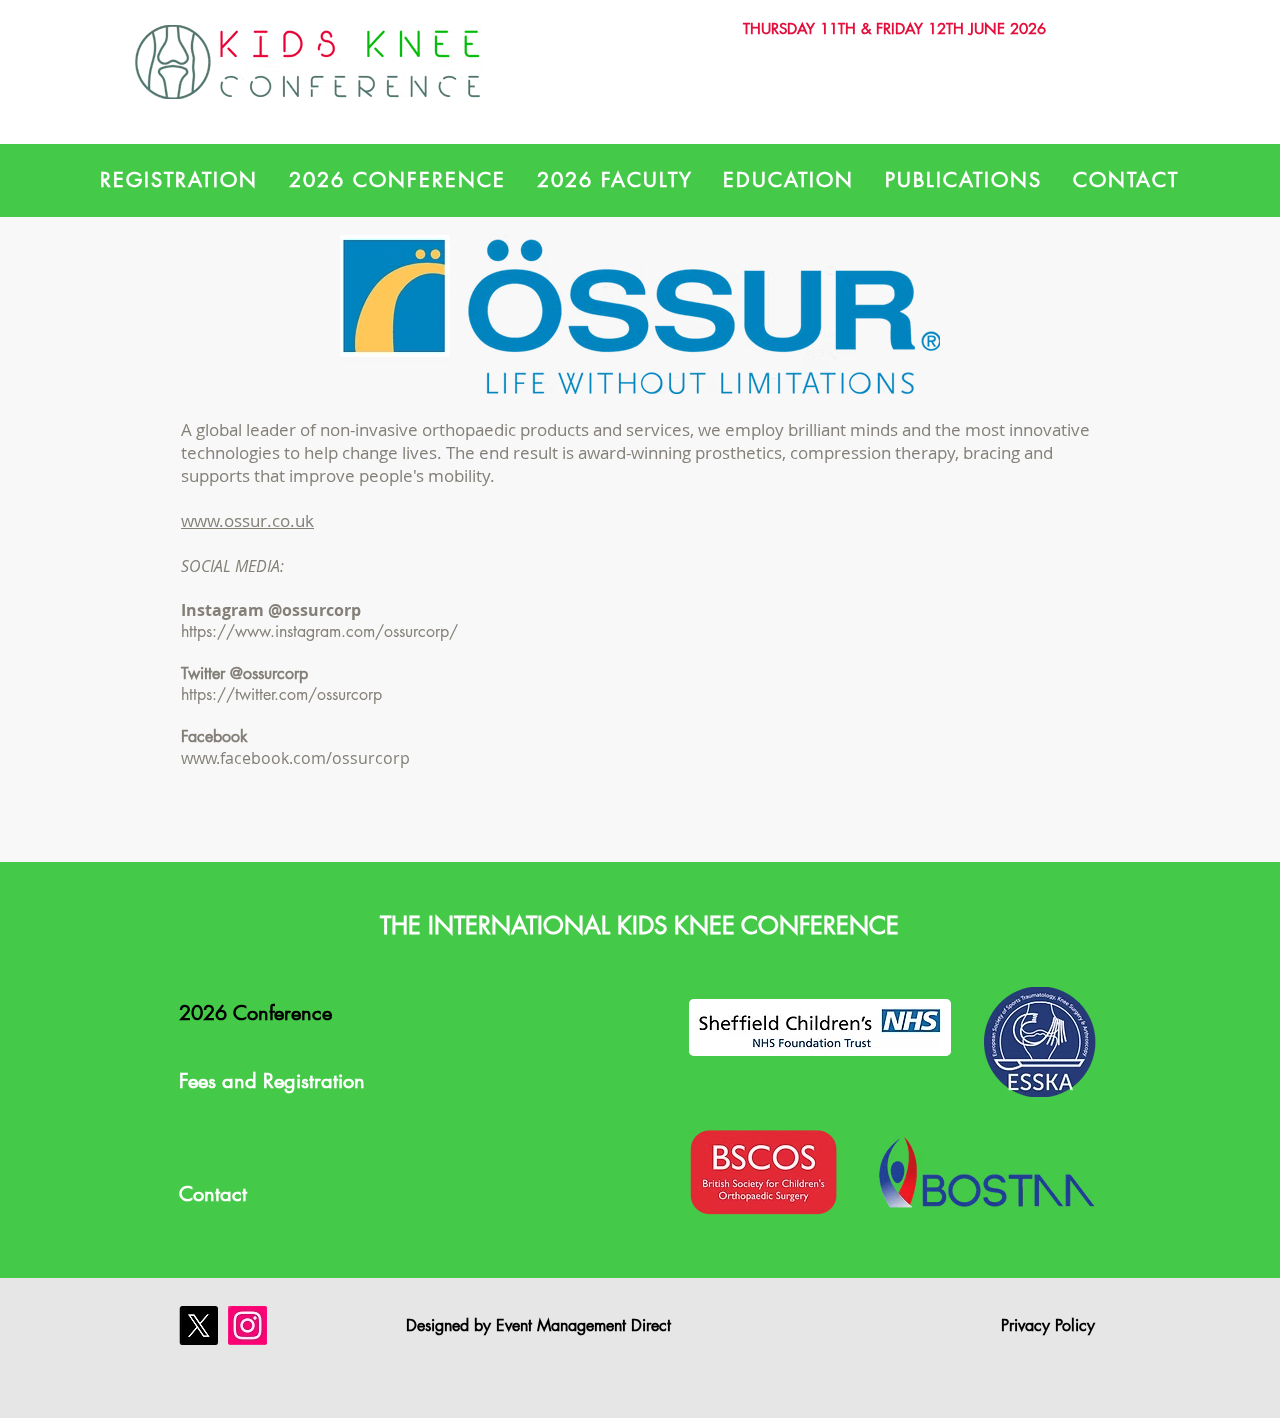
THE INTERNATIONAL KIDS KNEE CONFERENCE (639, 925)
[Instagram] (247, 1325)
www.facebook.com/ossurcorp (295, 758)
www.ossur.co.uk (247, 520)
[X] (198, 1325)
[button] (179, 180)
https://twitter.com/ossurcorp (284, 694)
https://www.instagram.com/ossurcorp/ (322, 631)
